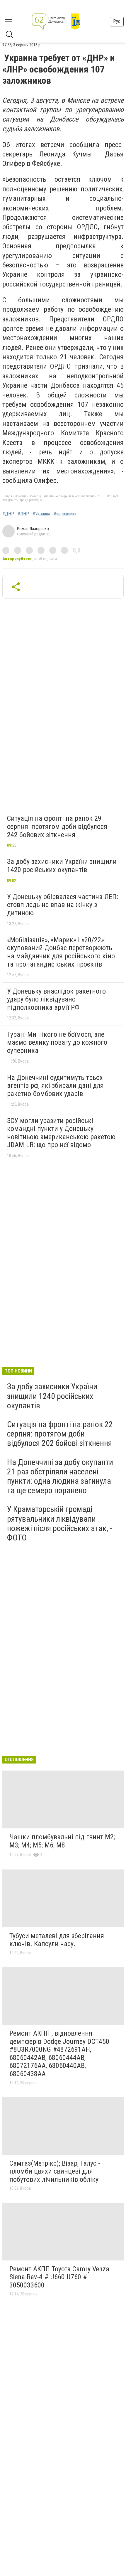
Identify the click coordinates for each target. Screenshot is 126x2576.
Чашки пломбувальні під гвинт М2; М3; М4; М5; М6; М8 (62, 1841)
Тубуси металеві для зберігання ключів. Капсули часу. (57, 1940)
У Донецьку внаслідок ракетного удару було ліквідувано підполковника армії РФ (56, 999)
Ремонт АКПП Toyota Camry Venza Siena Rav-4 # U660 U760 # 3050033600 (59, 2277)
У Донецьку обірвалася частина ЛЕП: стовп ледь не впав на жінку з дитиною (63, 905)
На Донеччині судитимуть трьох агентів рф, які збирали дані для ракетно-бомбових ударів (55, 1086)
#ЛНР (23, 514)
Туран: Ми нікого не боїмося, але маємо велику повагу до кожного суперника (57, 1042)
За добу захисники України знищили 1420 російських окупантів (62, 866)
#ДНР (8, 514)
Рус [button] (117, 21)
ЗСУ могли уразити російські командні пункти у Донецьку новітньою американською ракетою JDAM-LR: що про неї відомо (61, 1133)
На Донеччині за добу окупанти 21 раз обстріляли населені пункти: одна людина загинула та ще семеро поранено (60, 1476)
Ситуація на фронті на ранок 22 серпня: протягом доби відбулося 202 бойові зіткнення (60, 1434)
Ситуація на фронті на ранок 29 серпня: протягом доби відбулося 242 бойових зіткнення (57, 826)
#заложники (65, 514)
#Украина (41, 514)
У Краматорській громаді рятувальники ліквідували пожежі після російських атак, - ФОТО (60, 1523)
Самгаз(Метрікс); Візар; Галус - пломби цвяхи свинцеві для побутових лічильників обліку (55, 2171)
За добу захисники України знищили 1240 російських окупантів (52, 1396)
